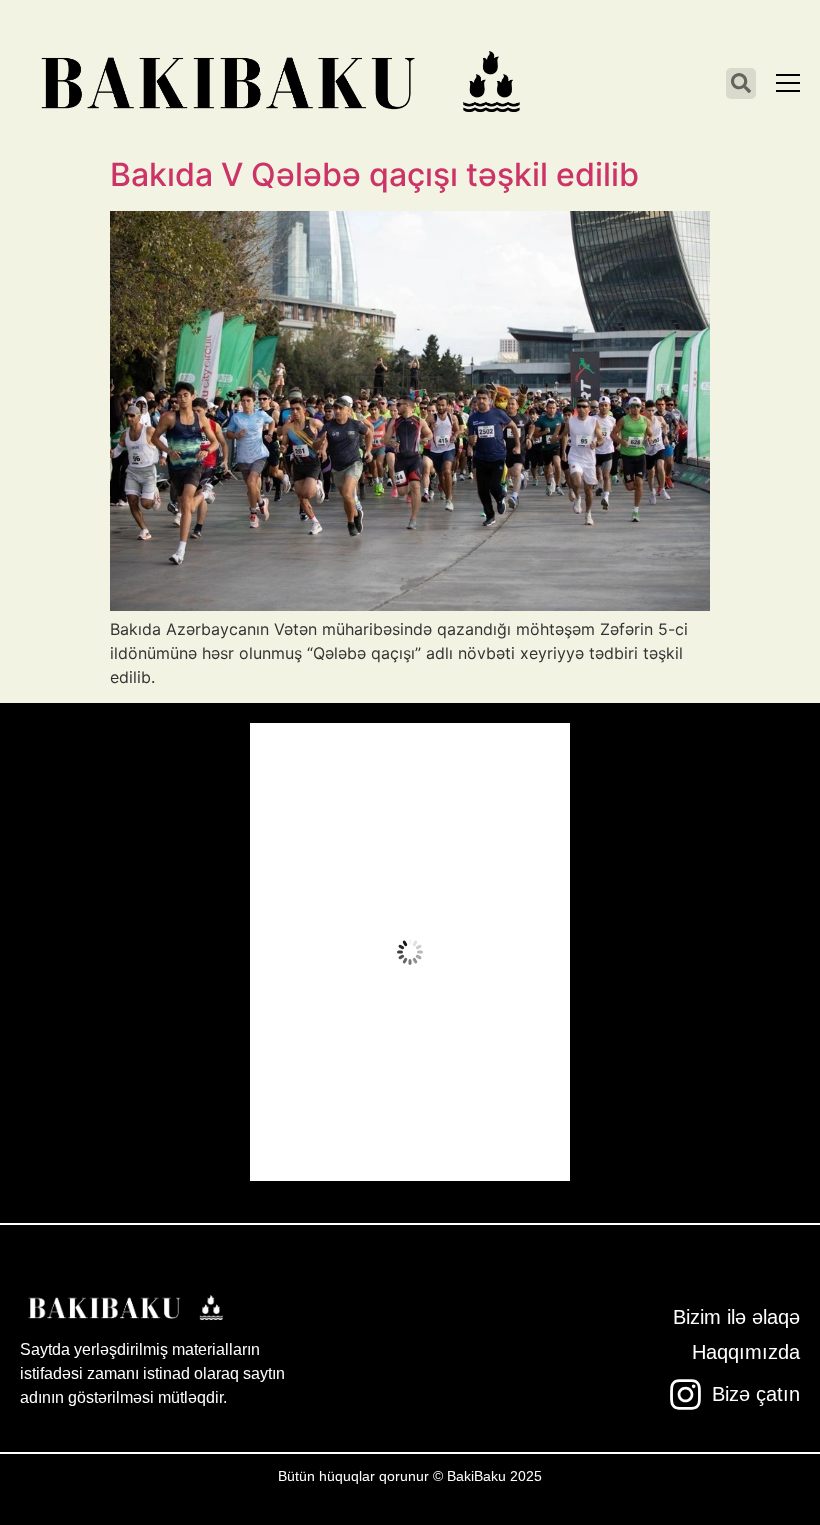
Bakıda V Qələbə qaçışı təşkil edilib (374, 174)
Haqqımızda (746, 1352)
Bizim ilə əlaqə (736, 1317)
